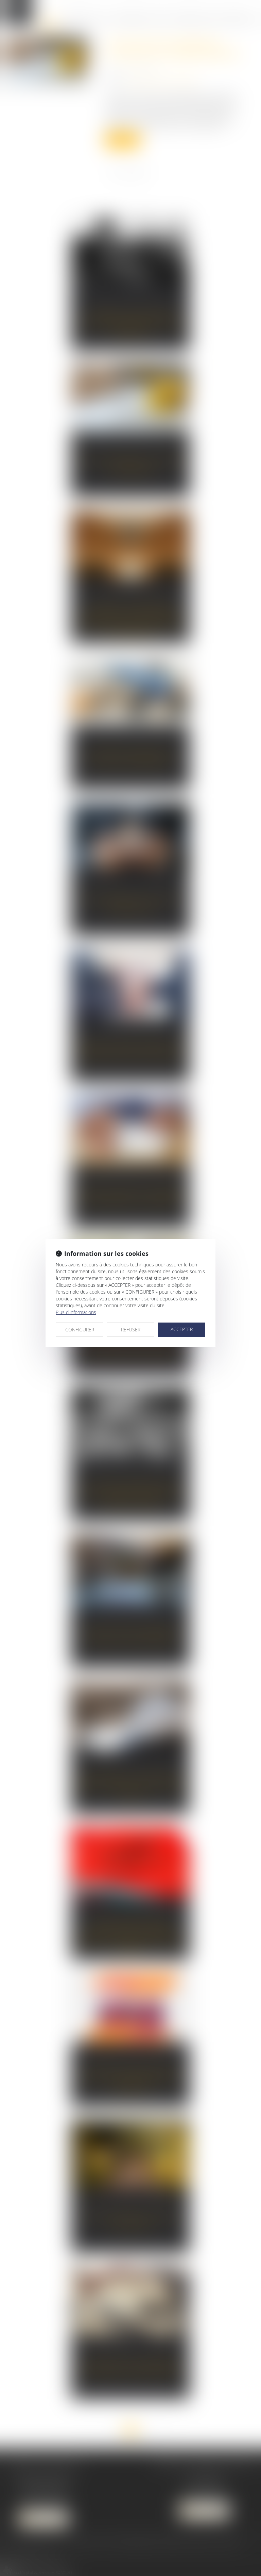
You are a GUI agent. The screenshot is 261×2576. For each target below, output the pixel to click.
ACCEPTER (182, 1329)
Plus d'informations (76, 1312)
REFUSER (131, 1330)
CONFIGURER (80, 1330)
